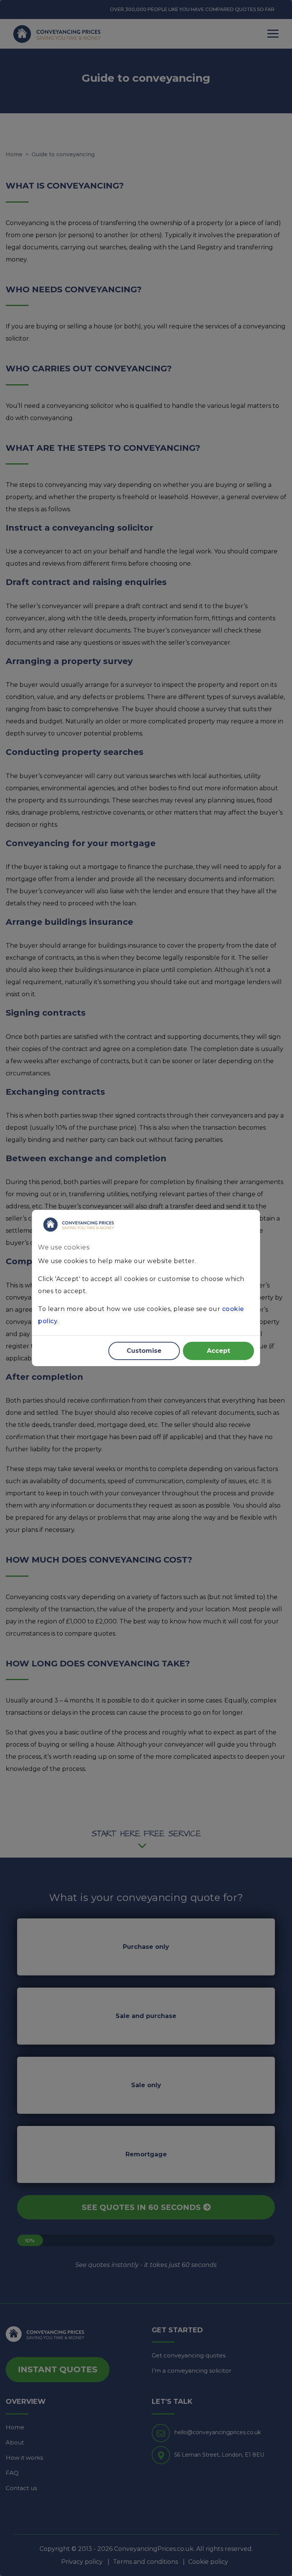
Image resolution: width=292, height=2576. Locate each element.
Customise (144, 1351)
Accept (218, 1351)
